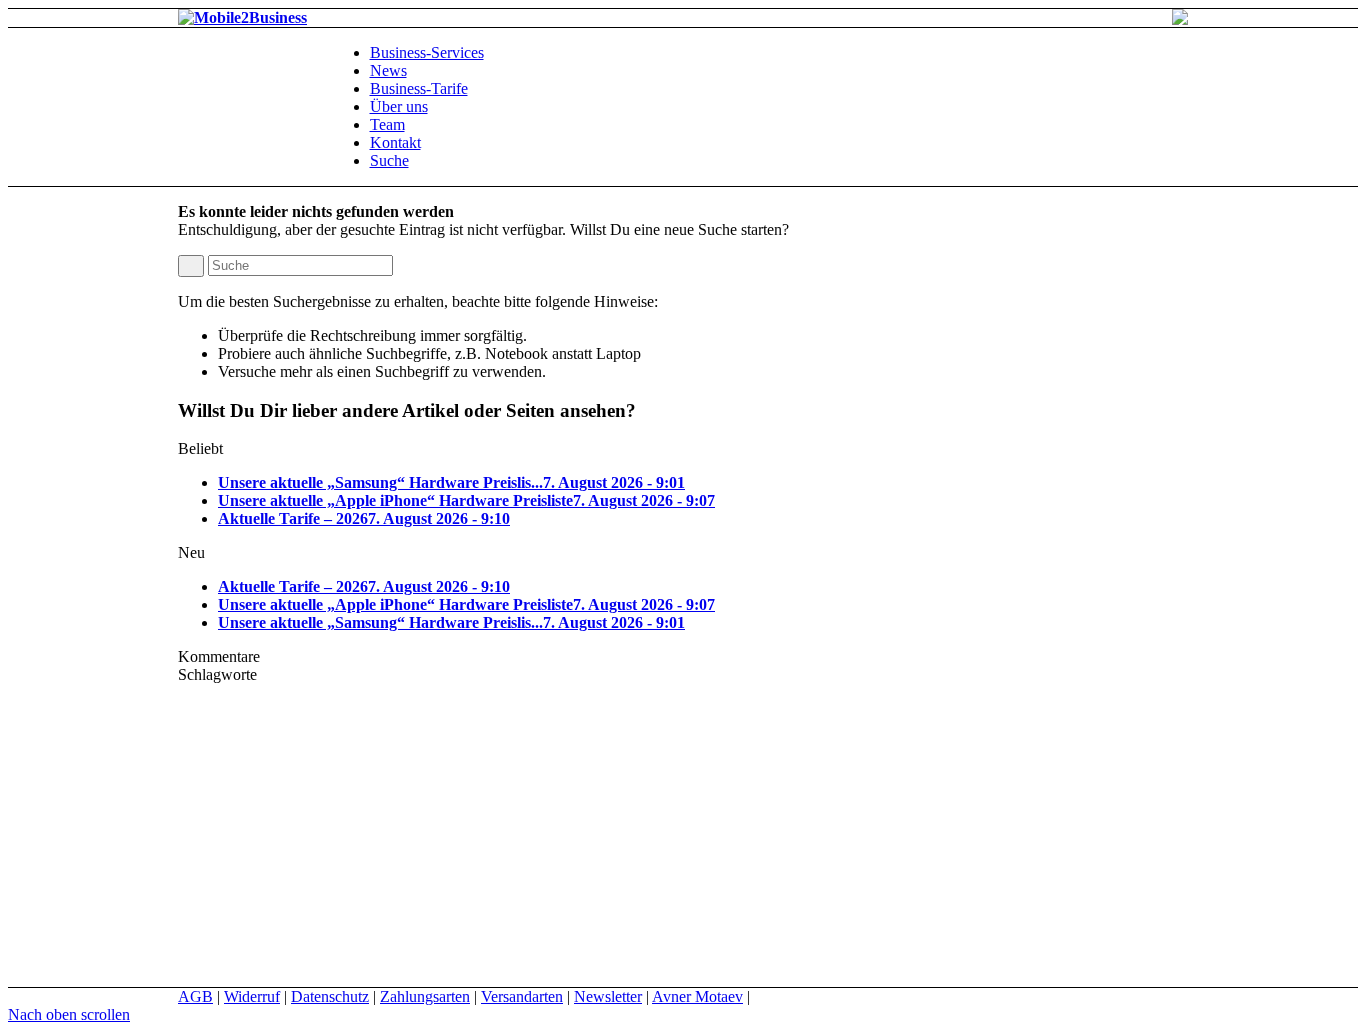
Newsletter (608, 996)
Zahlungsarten (425, 996)
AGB (195, 996)
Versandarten (522, 996)
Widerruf (252, 996)
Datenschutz (330, 996)
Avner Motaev (697, 996)
